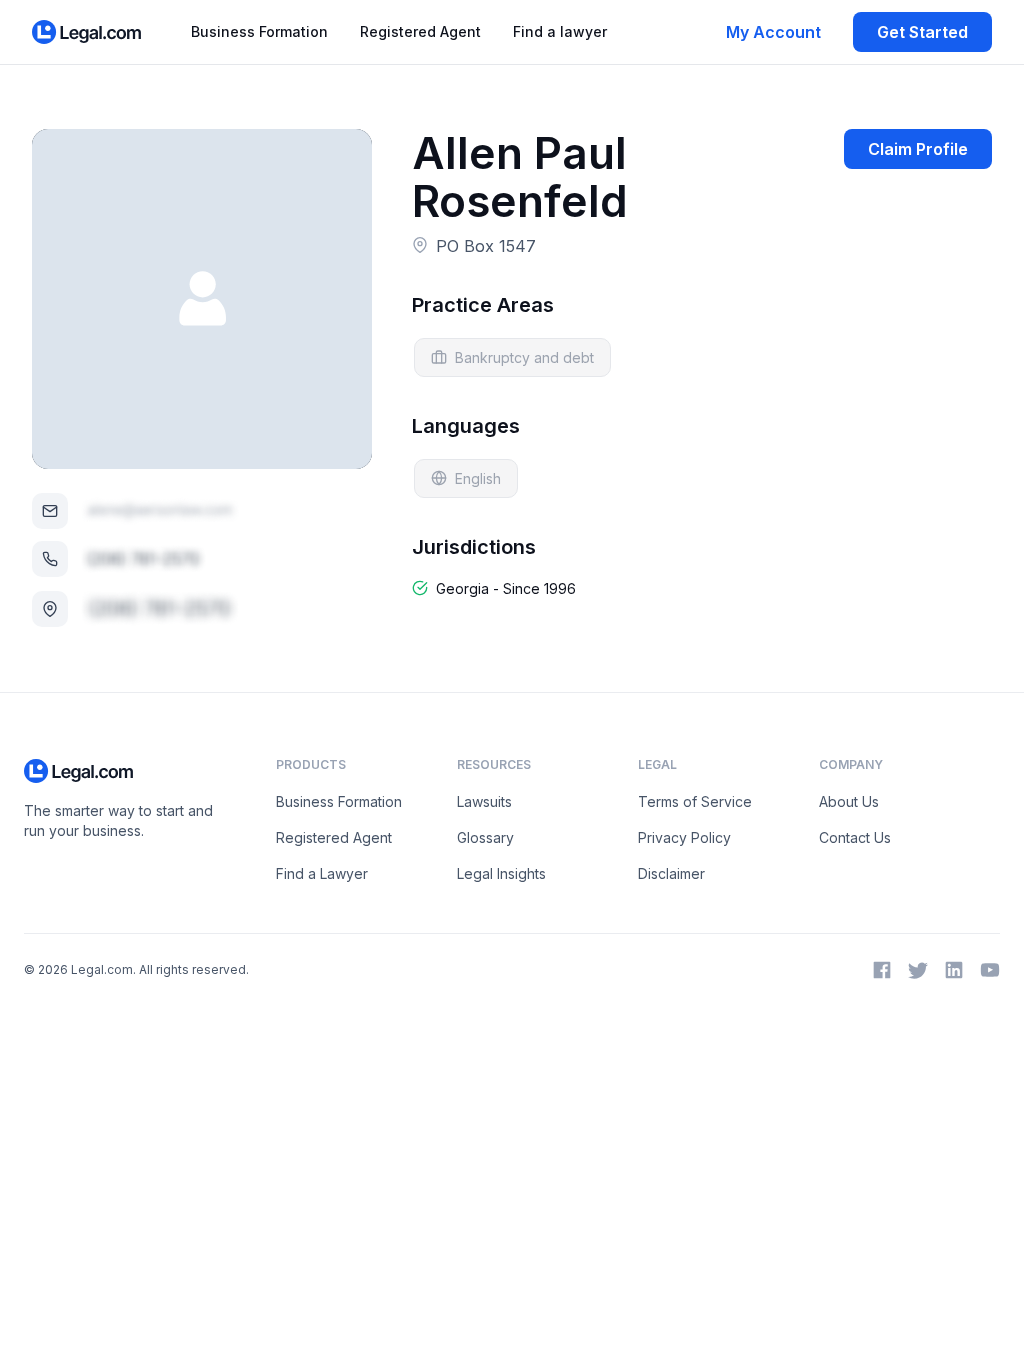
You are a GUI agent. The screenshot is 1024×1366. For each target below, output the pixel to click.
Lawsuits (484, 801)
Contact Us (855, 837)
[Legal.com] (87, 32)
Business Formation (259, 31)
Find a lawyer (560, 31)
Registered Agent (420, 31)
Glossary (485, 837)
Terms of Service (695, 801)
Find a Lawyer (322, 873)
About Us (849, 801)
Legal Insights (501, 873)
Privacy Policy (684, 837)
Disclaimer (671, 873)
